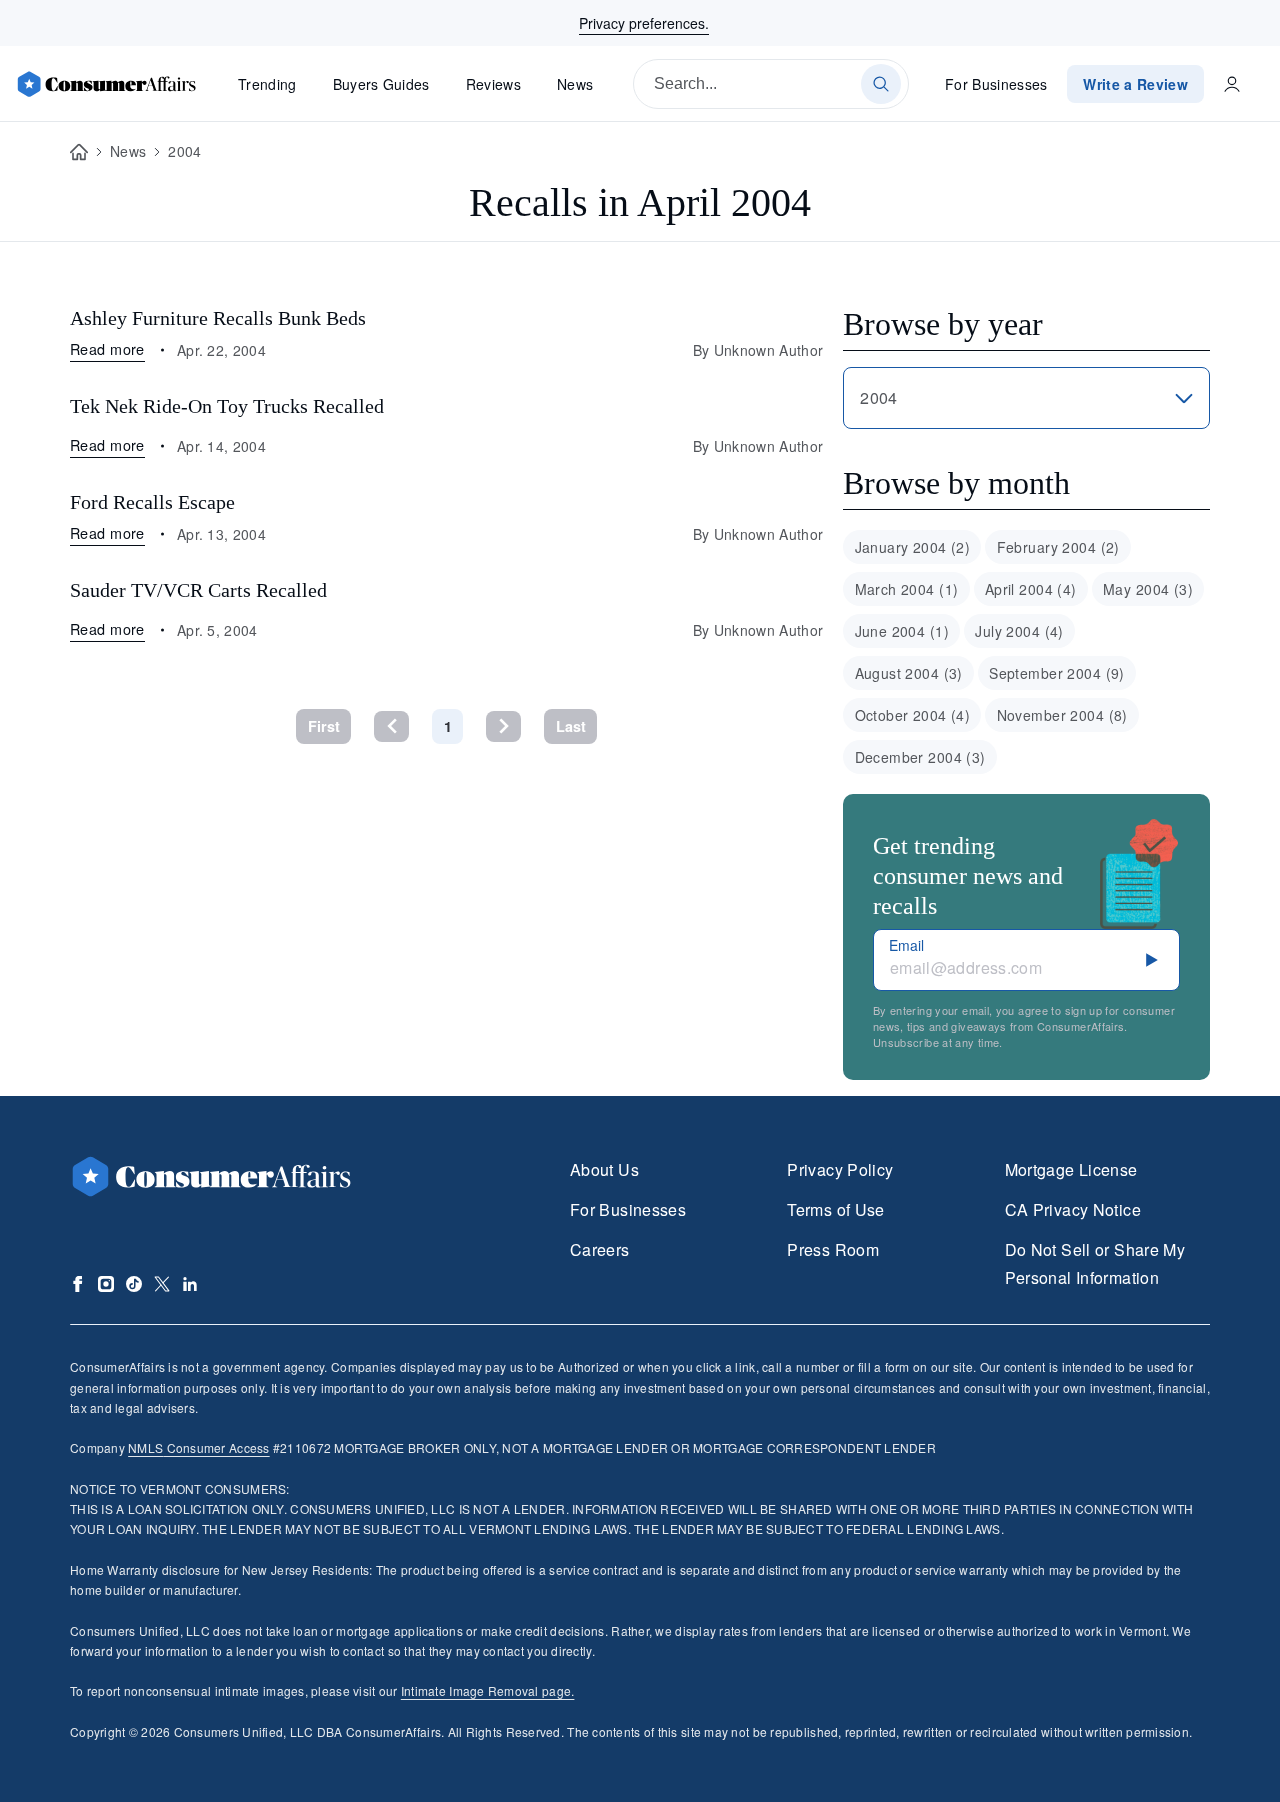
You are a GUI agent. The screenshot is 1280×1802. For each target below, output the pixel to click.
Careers (600, 1249)
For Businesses (996, 84)
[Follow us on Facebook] (78, 1284)
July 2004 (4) (1019, 631)
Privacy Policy (840, 1169)
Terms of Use (835, 1209)
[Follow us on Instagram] (106, 1284)
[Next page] (503, 726)
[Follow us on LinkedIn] (190, 1284)
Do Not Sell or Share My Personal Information (1095, 1263)
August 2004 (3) (909, 673)
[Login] (1232, 84)
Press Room (833, 1249)
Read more (107, 348)
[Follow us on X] (162, 1284)
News (575, 84)
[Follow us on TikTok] (134, 1284)
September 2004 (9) (1057, 673)
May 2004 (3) (1148, 589)
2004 (184, 151)
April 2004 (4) (1031, 589)
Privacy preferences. (644, 23)
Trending (267, 84)
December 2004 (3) (920, 757)
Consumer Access (198, 1447)
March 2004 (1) (907, 589)
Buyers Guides (381, 84)
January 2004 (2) (913, 547)
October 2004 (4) (913, 715)
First (324, 726)
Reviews (493, 84)
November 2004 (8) (1062, 715)
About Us (604, 1169)
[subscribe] (1152, 960)
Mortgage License (1071, 1169)
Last (571, 726)
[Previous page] (391, 726)
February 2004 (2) (1058, 547)
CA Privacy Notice (1073, 1209)
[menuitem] (912, 547)
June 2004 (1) (902, 631)
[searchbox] (771, 84)
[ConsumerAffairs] (106, 84)
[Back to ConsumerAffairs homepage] (79, 152)
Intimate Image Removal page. (488, 1690)
